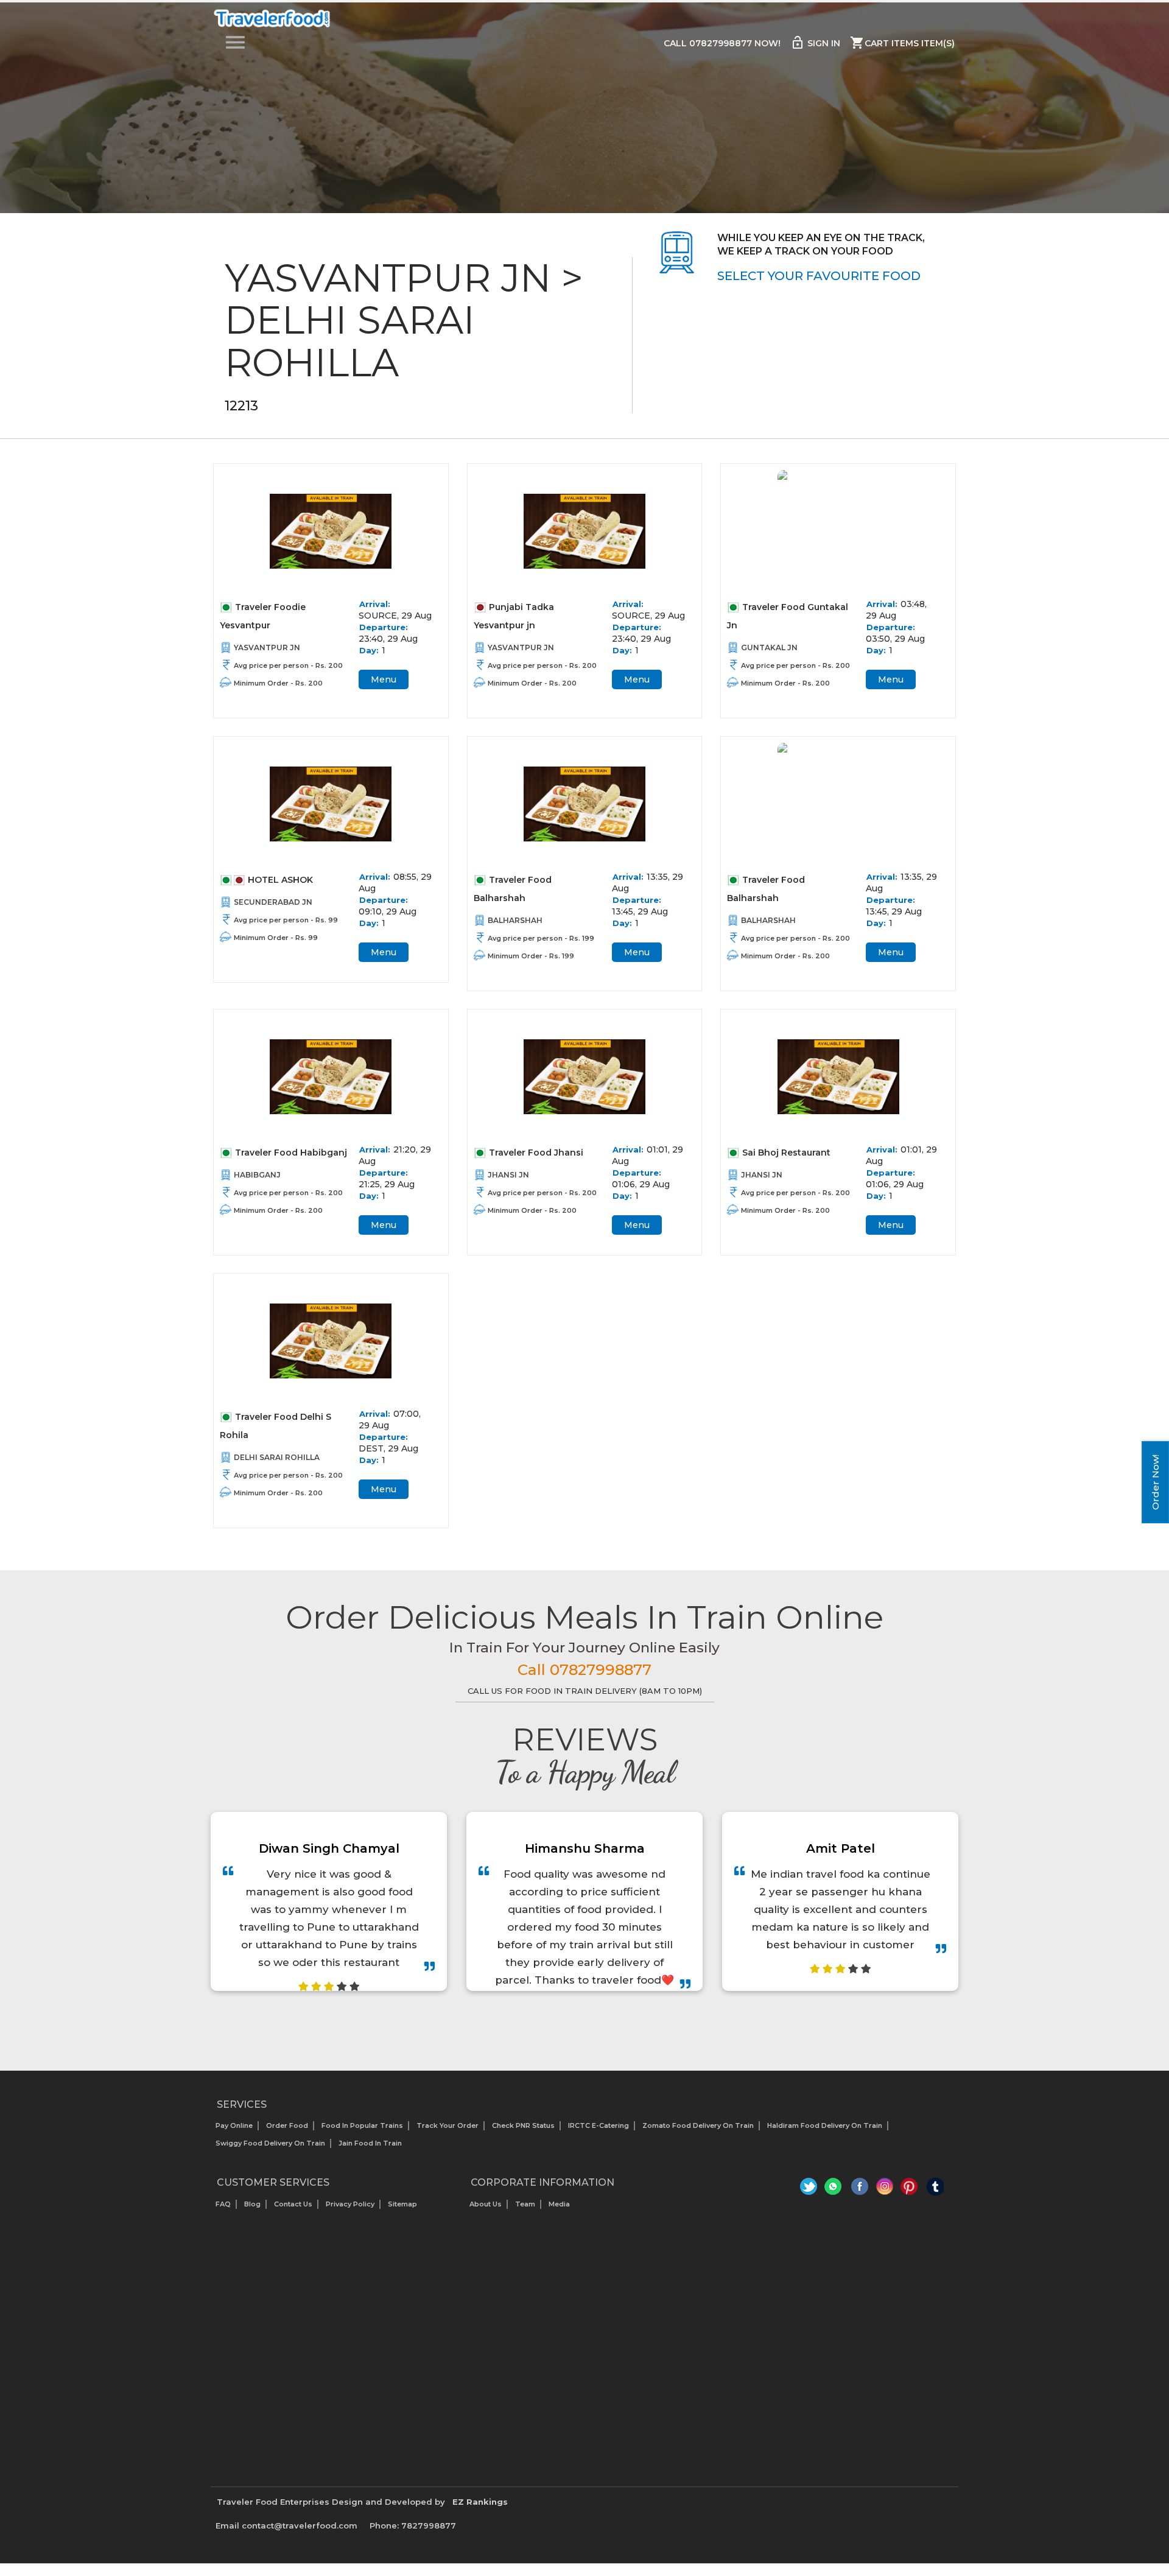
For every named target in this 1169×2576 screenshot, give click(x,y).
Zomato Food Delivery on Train (698, 2125)
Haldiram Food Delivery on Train (825, 2125)
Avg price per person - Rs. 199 (541, 938)
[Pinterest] (910, 2189)
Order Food (287, 2125)
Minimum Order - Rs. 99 (276, 938)
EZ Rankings (480, 2502)
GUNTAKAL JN (769, 648)
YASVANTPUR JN (267, 648)
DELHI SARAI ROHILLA (277, 1457)
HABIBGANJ (257, 1175)
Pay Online (234, 2125)
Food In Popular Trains (362, 2125)
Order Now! (1155, 1482)
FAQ (223, 2204)
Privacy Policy (350, 2204)
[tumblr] (935, 2189)
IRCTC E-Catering (599, 2125)
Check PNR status (523, 2125)
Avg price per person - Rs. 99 (286, 920)
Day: (369, 650)
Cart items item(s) (902, 43)
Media (559, 2204)
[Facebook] (860, 2189)
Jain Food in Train (370, 2143)
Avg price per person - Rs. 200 (288, 665)
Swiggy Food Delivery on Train (270, 2143)
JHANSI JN (508, 1175)
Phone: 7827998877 (413, 2525)
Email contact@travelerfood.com (286, 2525)
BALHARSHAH (515, 920)
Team (525, 2204)
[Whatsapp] (835, 2189)
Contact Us (293, 2204)
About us (486, 2204)
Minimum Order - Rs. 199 (531, 956)
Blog (252, 2204)
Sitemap (402, 2204)
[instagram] (885, 2189)
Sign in (815, 43)
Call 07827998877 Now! (722, 43)
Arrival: (375, 604)
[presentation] (571, 2022)
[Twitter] (810, 2189)
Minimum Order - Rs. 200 (278, 683)
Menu (384, 679)
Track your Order (448, 2125)
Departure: (384, 627)
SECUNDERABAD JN (273, 902)
